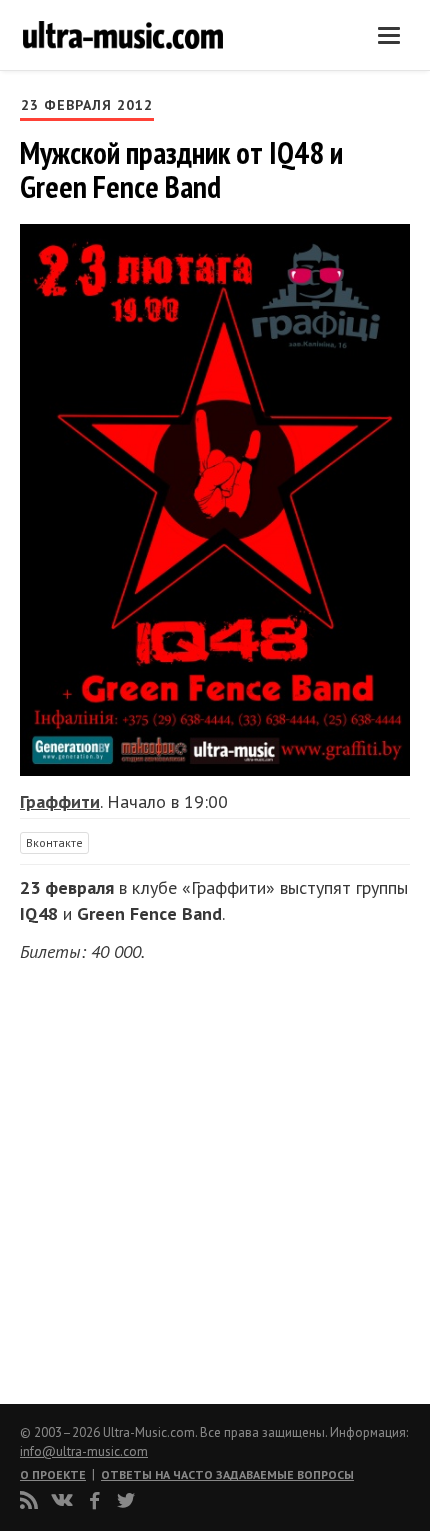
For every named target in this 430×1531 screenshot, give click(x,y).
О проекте (53, 1474)
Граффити (60, 801)
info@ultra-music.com (84, 1451)
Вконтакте (54, 842)
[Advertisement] (140, 1177)
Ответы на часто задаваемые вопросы (227, 1474)
